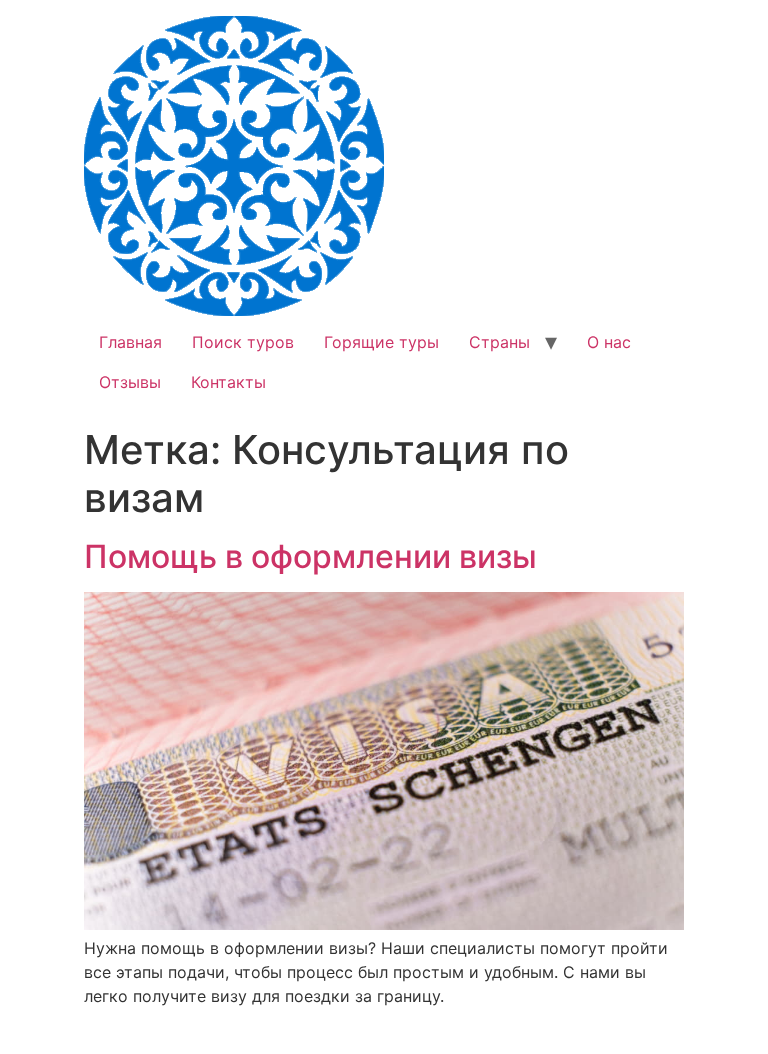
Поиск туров (243, 342)
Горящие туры (381, 342)
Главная (130, 342)
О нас (609, 342)
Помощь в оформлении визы (310, 556)
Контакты (228, 382)
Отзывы (130, 382)
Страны (499, 342)
